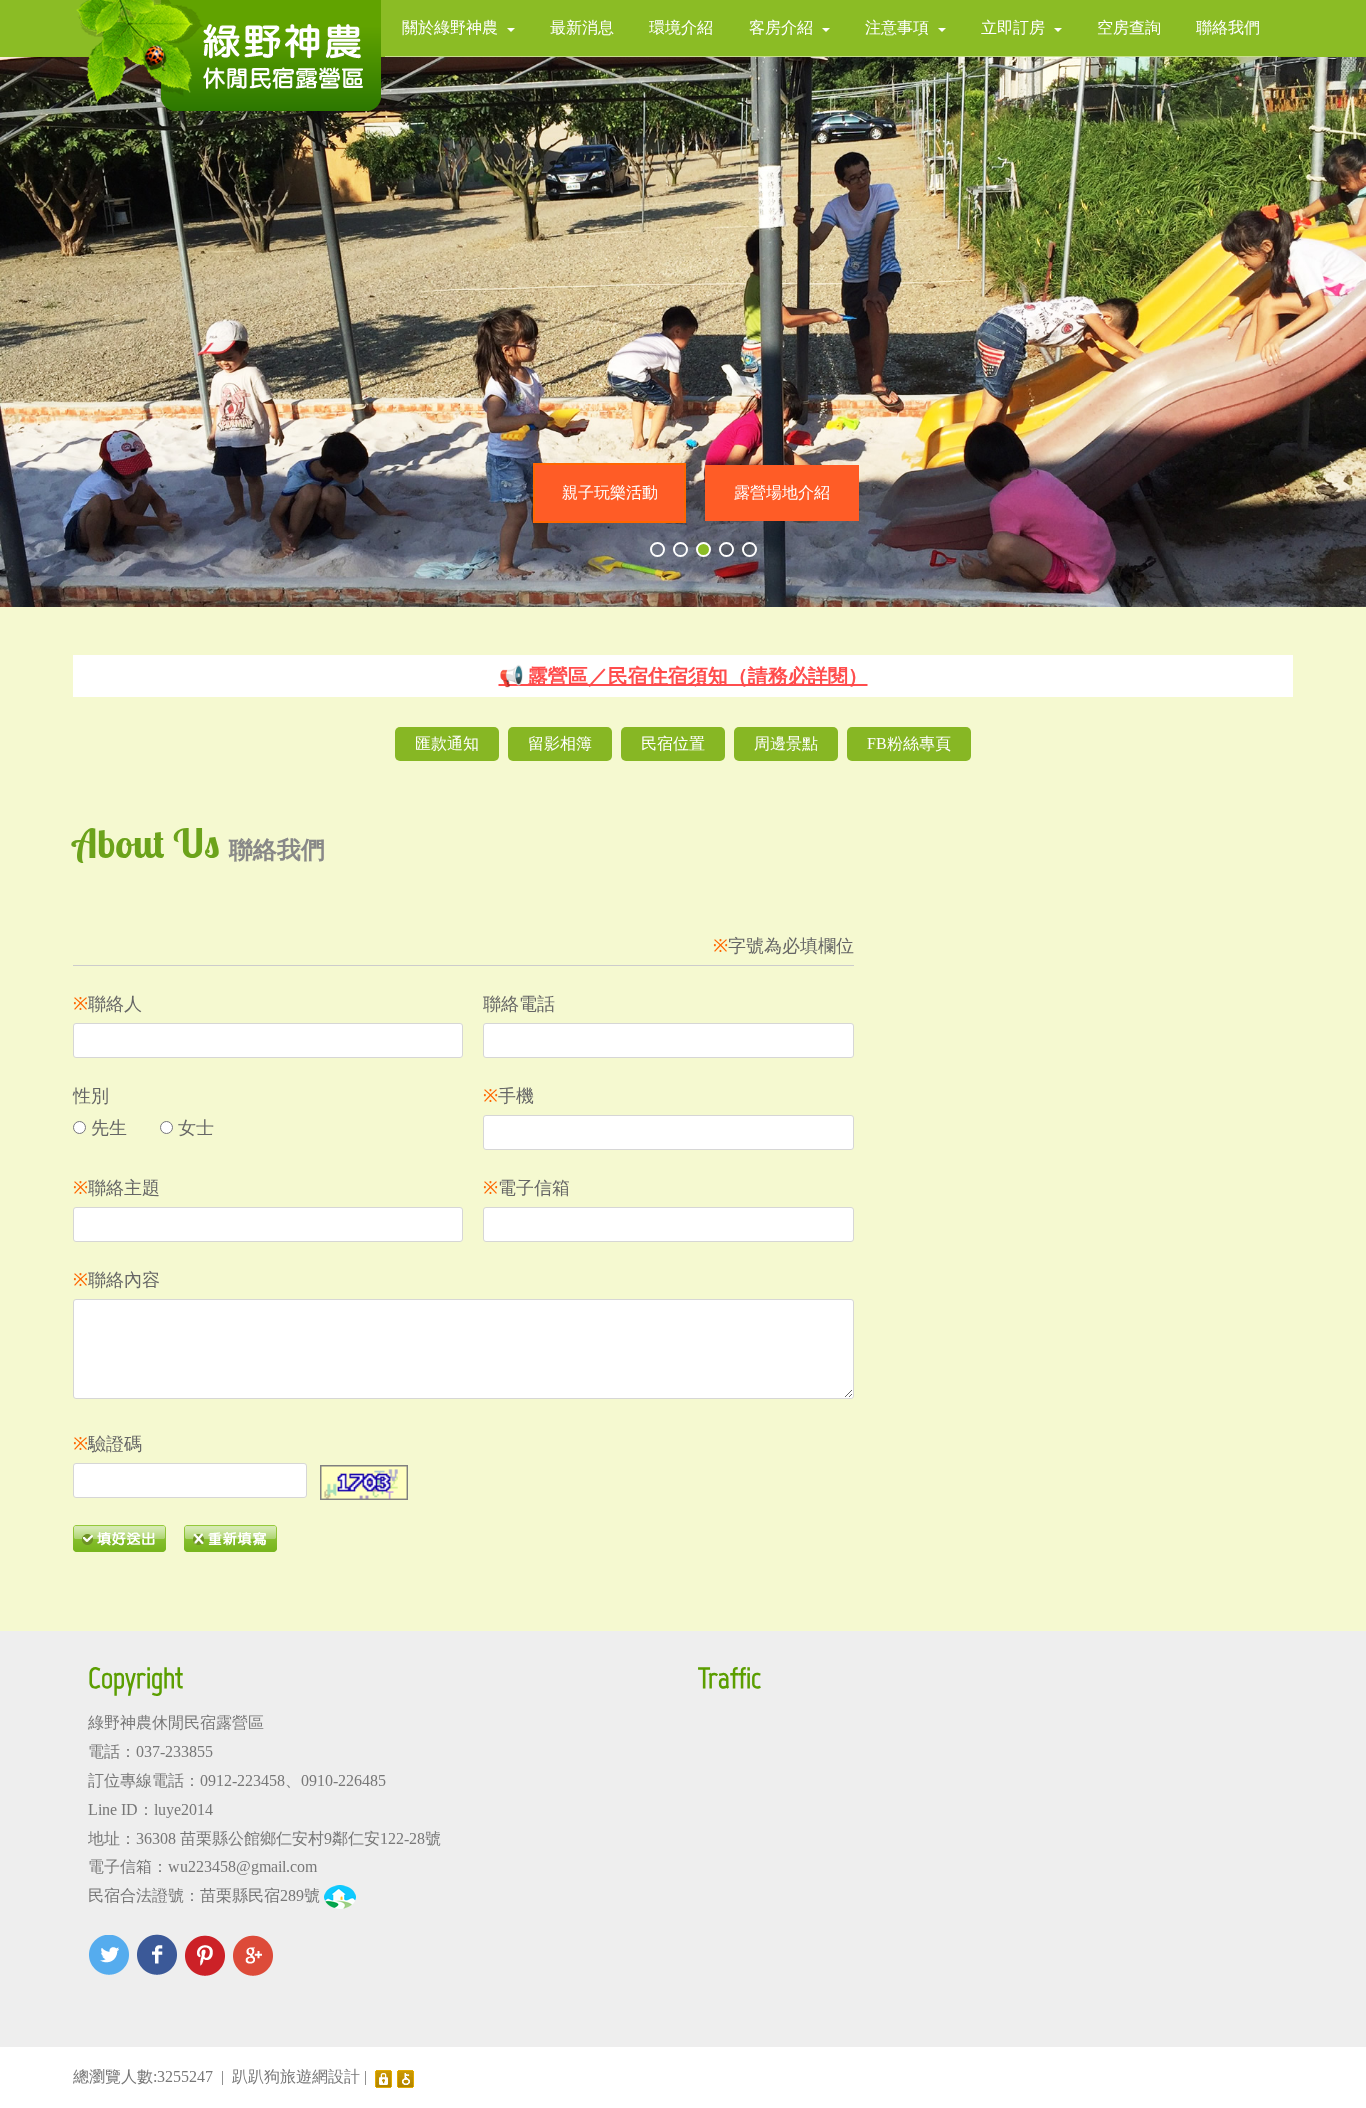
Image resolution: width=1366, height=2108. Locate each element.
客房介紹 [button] (781, 27)
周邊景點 (786, 743)
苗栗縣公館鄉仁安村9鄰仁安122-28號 (310, 1838)
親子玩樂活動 (610, 492)
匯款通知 (447, 743)
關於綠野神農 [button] (450, 27)
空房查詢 (1129, 27)
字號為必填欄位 (783, 946)
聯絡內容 (116, 1280)
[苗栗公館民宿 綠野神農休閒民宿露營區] (227, 55)
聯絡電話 (519, 1004)
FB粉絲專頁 (909, 743)
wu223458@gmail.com (242, 1866)
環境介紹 (681, 27)
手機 (508, 1096)
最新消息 (582, 27)
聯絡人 (107, 1004)
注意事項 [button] (897, 27)
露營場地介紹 (782, 492)
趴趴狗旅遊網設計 (296, 2076)
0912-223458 (242, 1780)
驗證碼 (107, 1444)
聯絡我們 (1228, 27)
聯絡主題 (116, 1188)
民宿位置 (673, 743)
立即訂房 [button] (1013, 27)
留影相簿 (560, 743)
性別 (91, 1096)
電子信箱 (526, 1188)
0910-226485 (343, 1780)
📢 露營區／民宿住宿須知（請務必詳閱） (683, 675)
